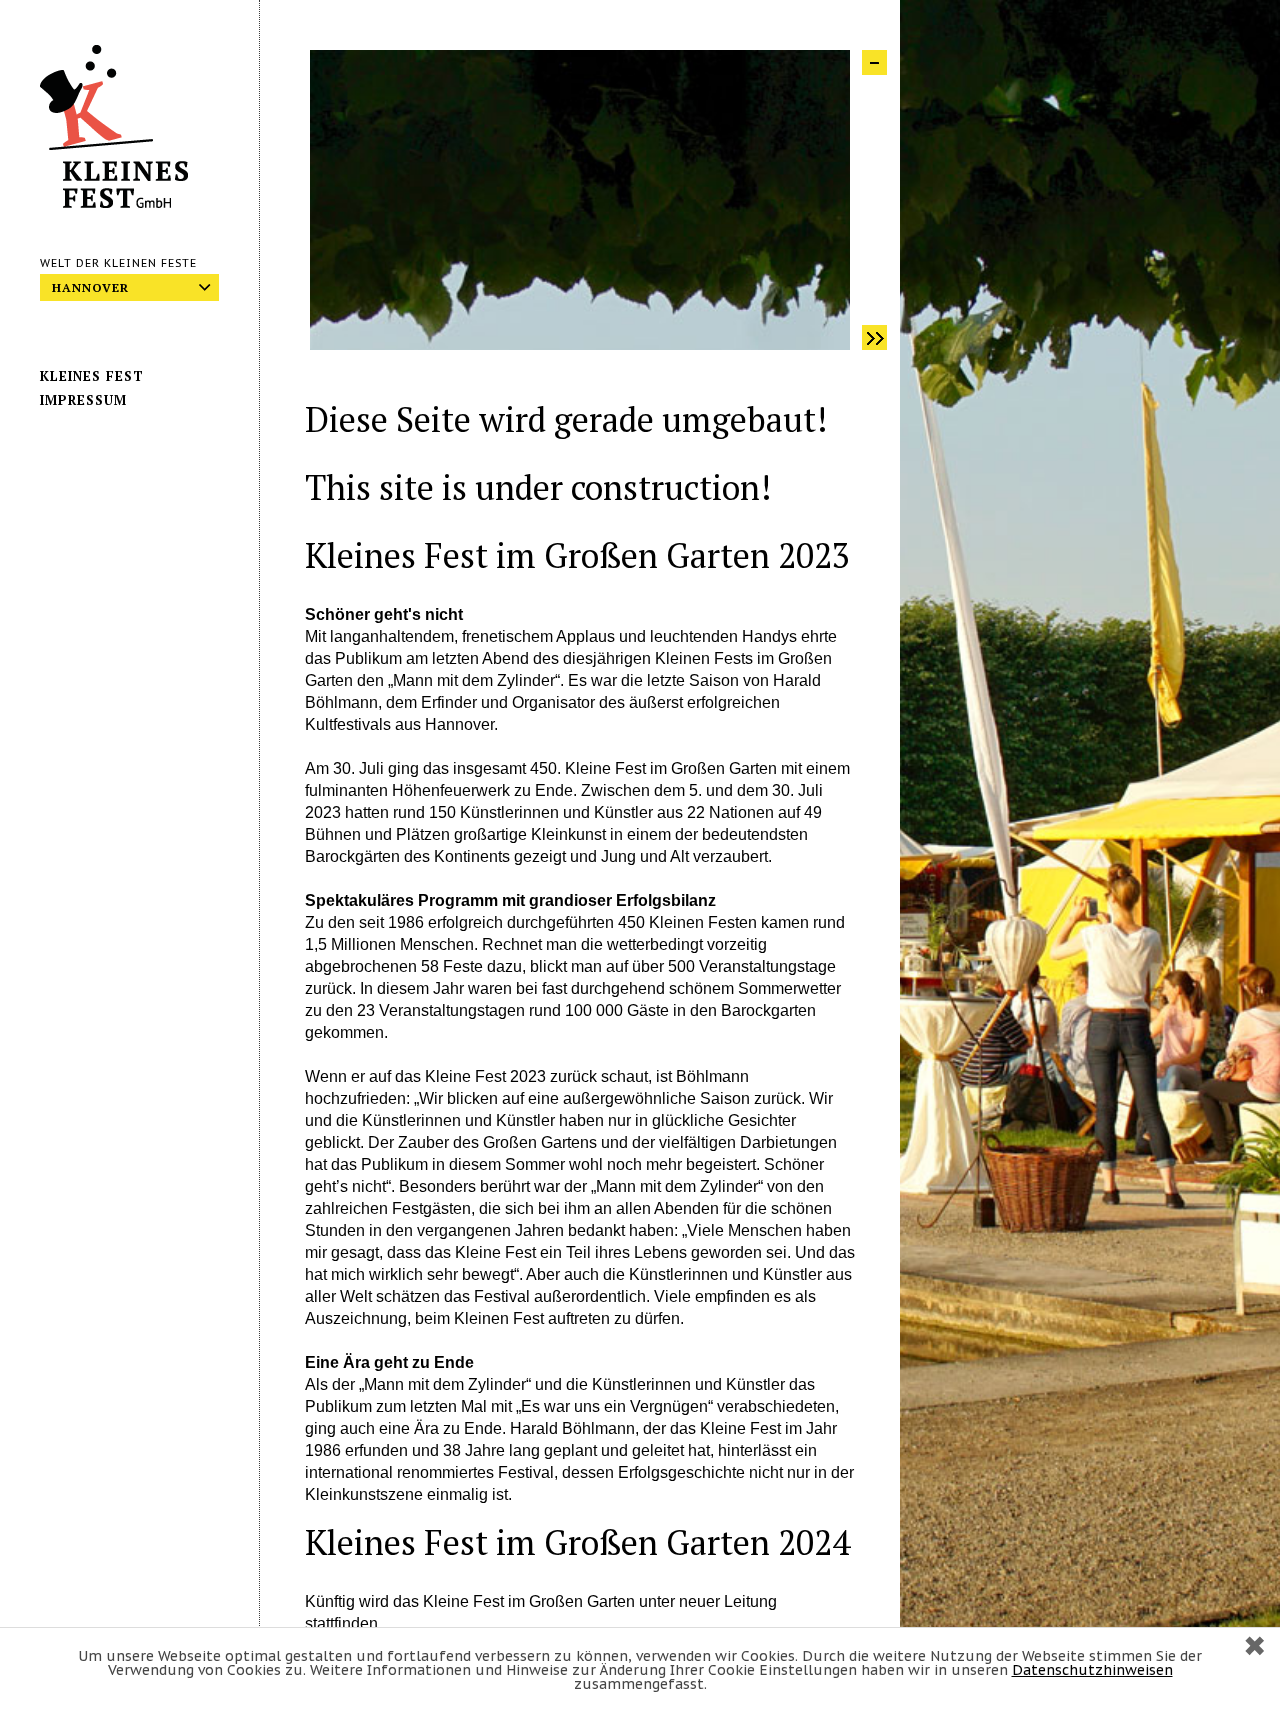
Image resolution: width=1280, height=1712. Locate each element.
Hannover (90, 287)
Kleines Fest (92, 376)
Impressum (83, 400)
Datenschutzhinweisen (1092, 1670)
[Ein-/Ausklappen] (874, 62)
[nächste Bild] (874, 337)
